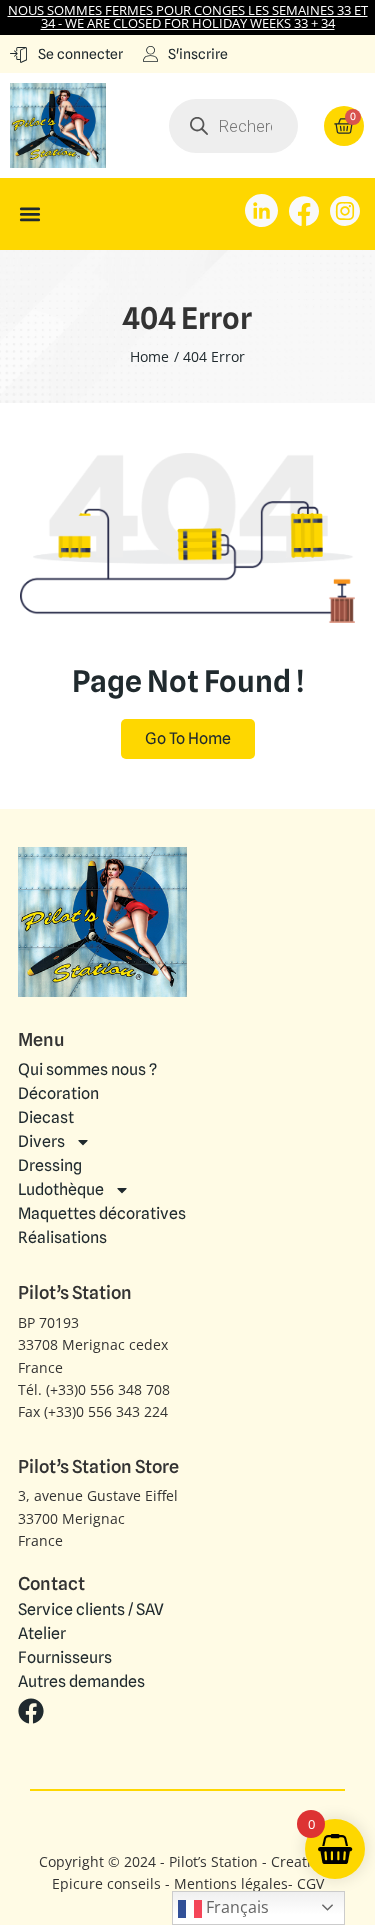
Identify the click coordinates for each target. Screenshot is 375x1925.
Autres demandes (81, 1682)
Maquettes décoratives (102, 1213)
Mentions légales (231, 1883)
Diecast (46, 1117)
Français (235, 1907)
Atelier (42, 1634)
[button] (29, 213)
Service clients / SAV (91, 1610)
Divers (41, 1141)
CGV (310, 1883)
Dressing (50, 1165)
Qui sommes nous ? (87, 1069)
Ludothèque (61, 1189)
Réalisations (62, 1237)
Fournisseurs (65, 1658)
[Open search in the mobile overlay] (233, 126)
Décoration (58, 1093)
